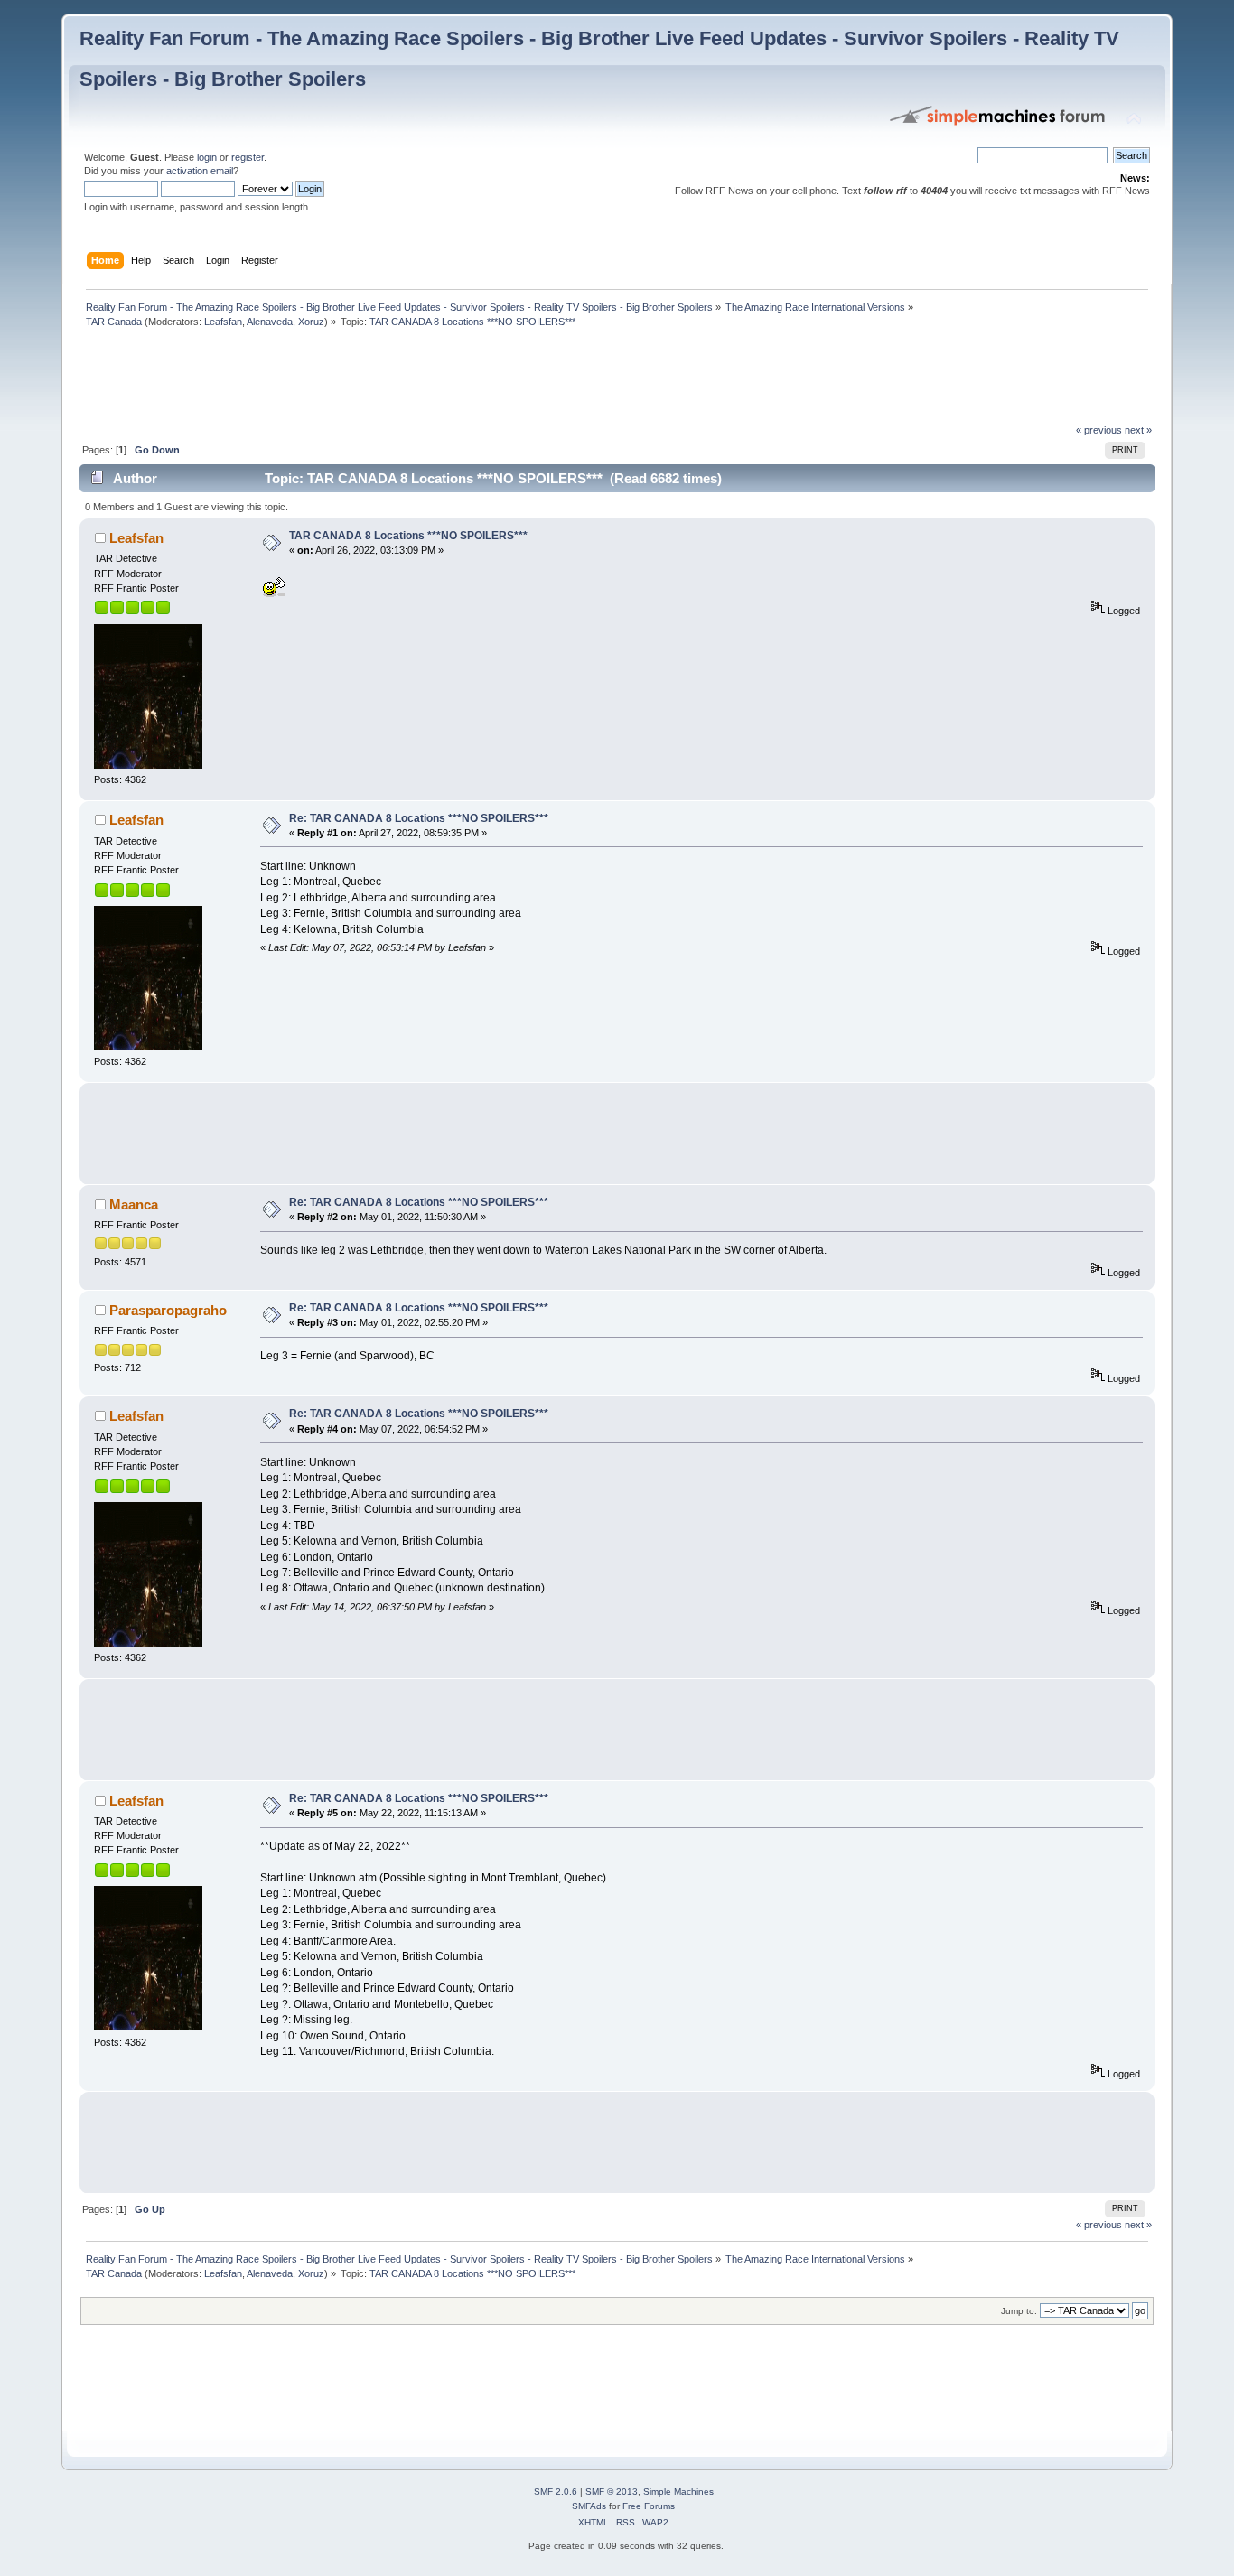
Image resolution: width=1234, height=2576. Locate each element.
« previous (1099, 430)
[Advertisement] (408, 380)
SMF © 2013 (612, 2492)
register (248, 157)
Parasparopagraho (168, 1310)
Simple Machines (678, 2492)
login (207, 157)
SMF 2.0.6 (556, 2492)
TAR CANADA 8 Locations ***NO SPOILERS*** (408, 536)
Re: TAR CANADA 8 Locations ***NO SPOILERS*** (419, 818)
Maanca (134, 1204)
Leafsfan (223, 322)
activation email (200, 171)
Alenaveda (270, 322)
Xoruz (311, 322)
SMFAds (589, 2506)
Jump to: (1019, 2311)
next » (1138, 430)
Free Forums (649, 2506)
